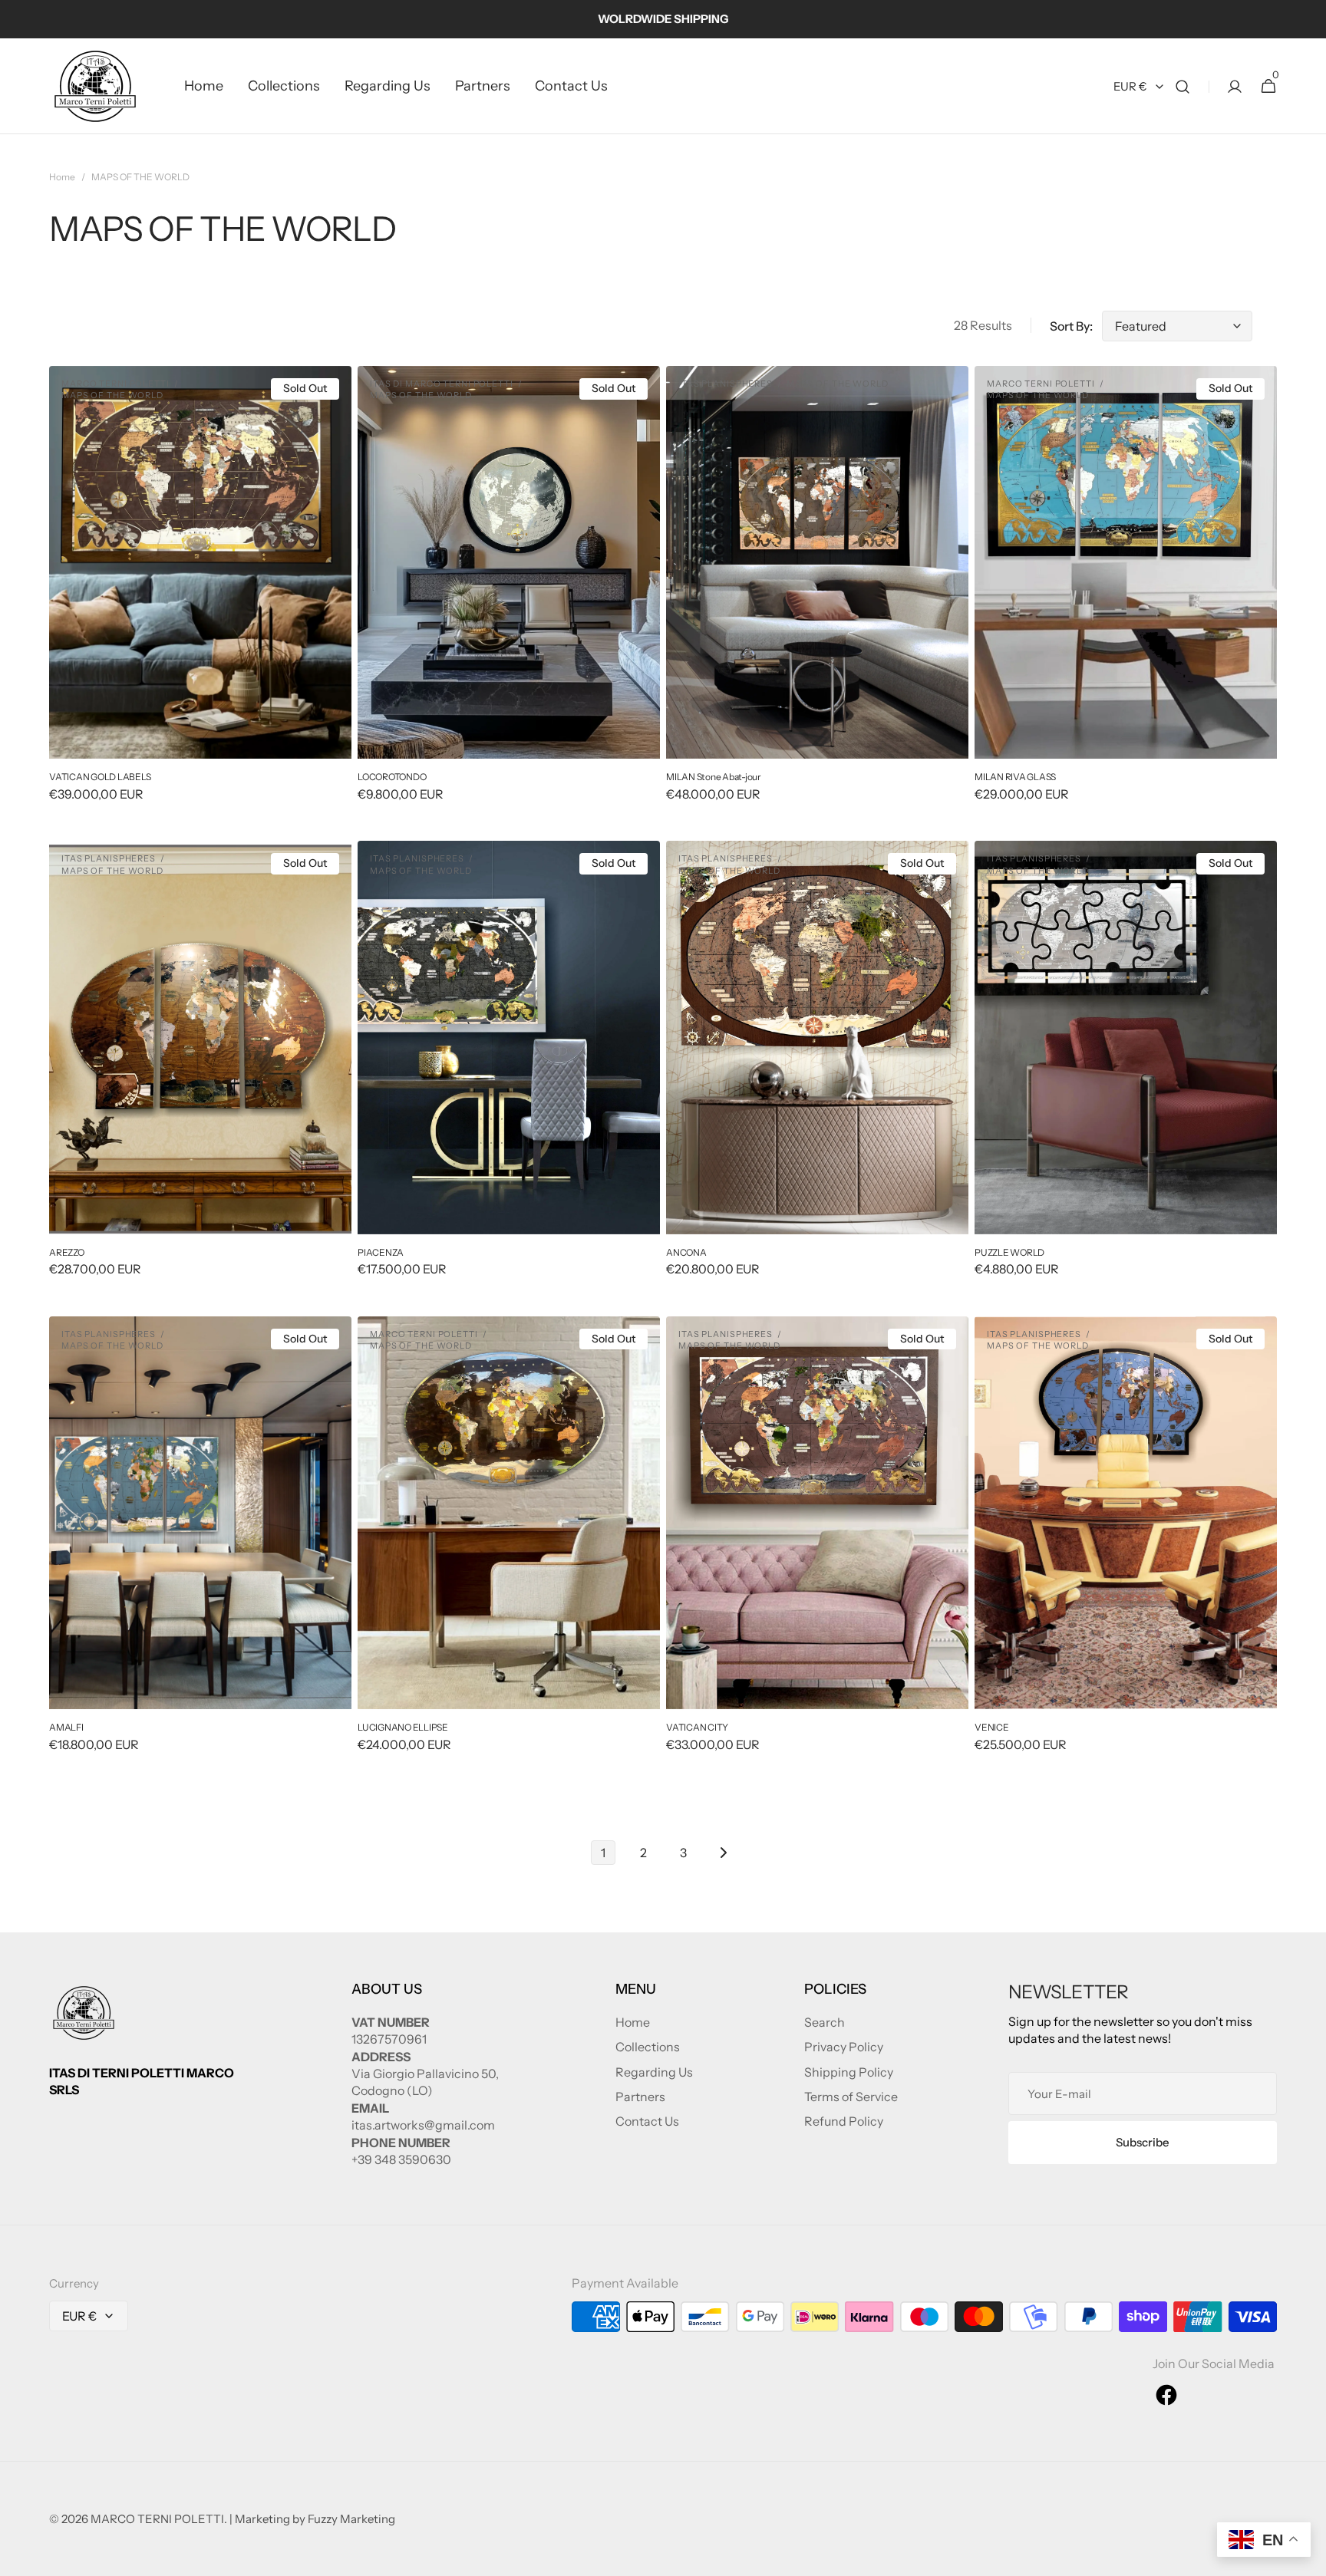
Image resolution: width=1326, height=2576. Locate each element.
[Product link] (200, 594)
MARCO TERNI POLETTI (157, 2519)
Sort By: (1071, 326)
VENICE (992, 1727)
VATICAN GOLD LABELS (100, 777)
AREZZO (67, 1252)
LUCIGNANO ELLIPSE (403, 1727)
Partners (640, 2097)
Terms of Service (851, 2097)
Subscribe (1143, 2142)
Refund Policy (844, 2121)
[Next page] (723, 1853)
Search (825, 2022)
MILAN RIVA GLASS (1015, 777)
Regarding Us (654, 2072)
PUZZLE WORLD (1009, 1252)
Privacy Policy (844, 2047)
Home (62, 177)
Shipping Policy (849, 2072)
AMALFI (66, 1727)
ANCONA (686, 1252)
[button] (1183, 86)
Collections (648, 2047)
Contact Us (647, 2121)
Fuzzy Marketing (351, 2519)
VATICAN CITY (697, 1727)
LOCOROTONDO (392, 777)
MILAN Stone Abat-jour (714, 777)
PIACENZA (381, 1252)
